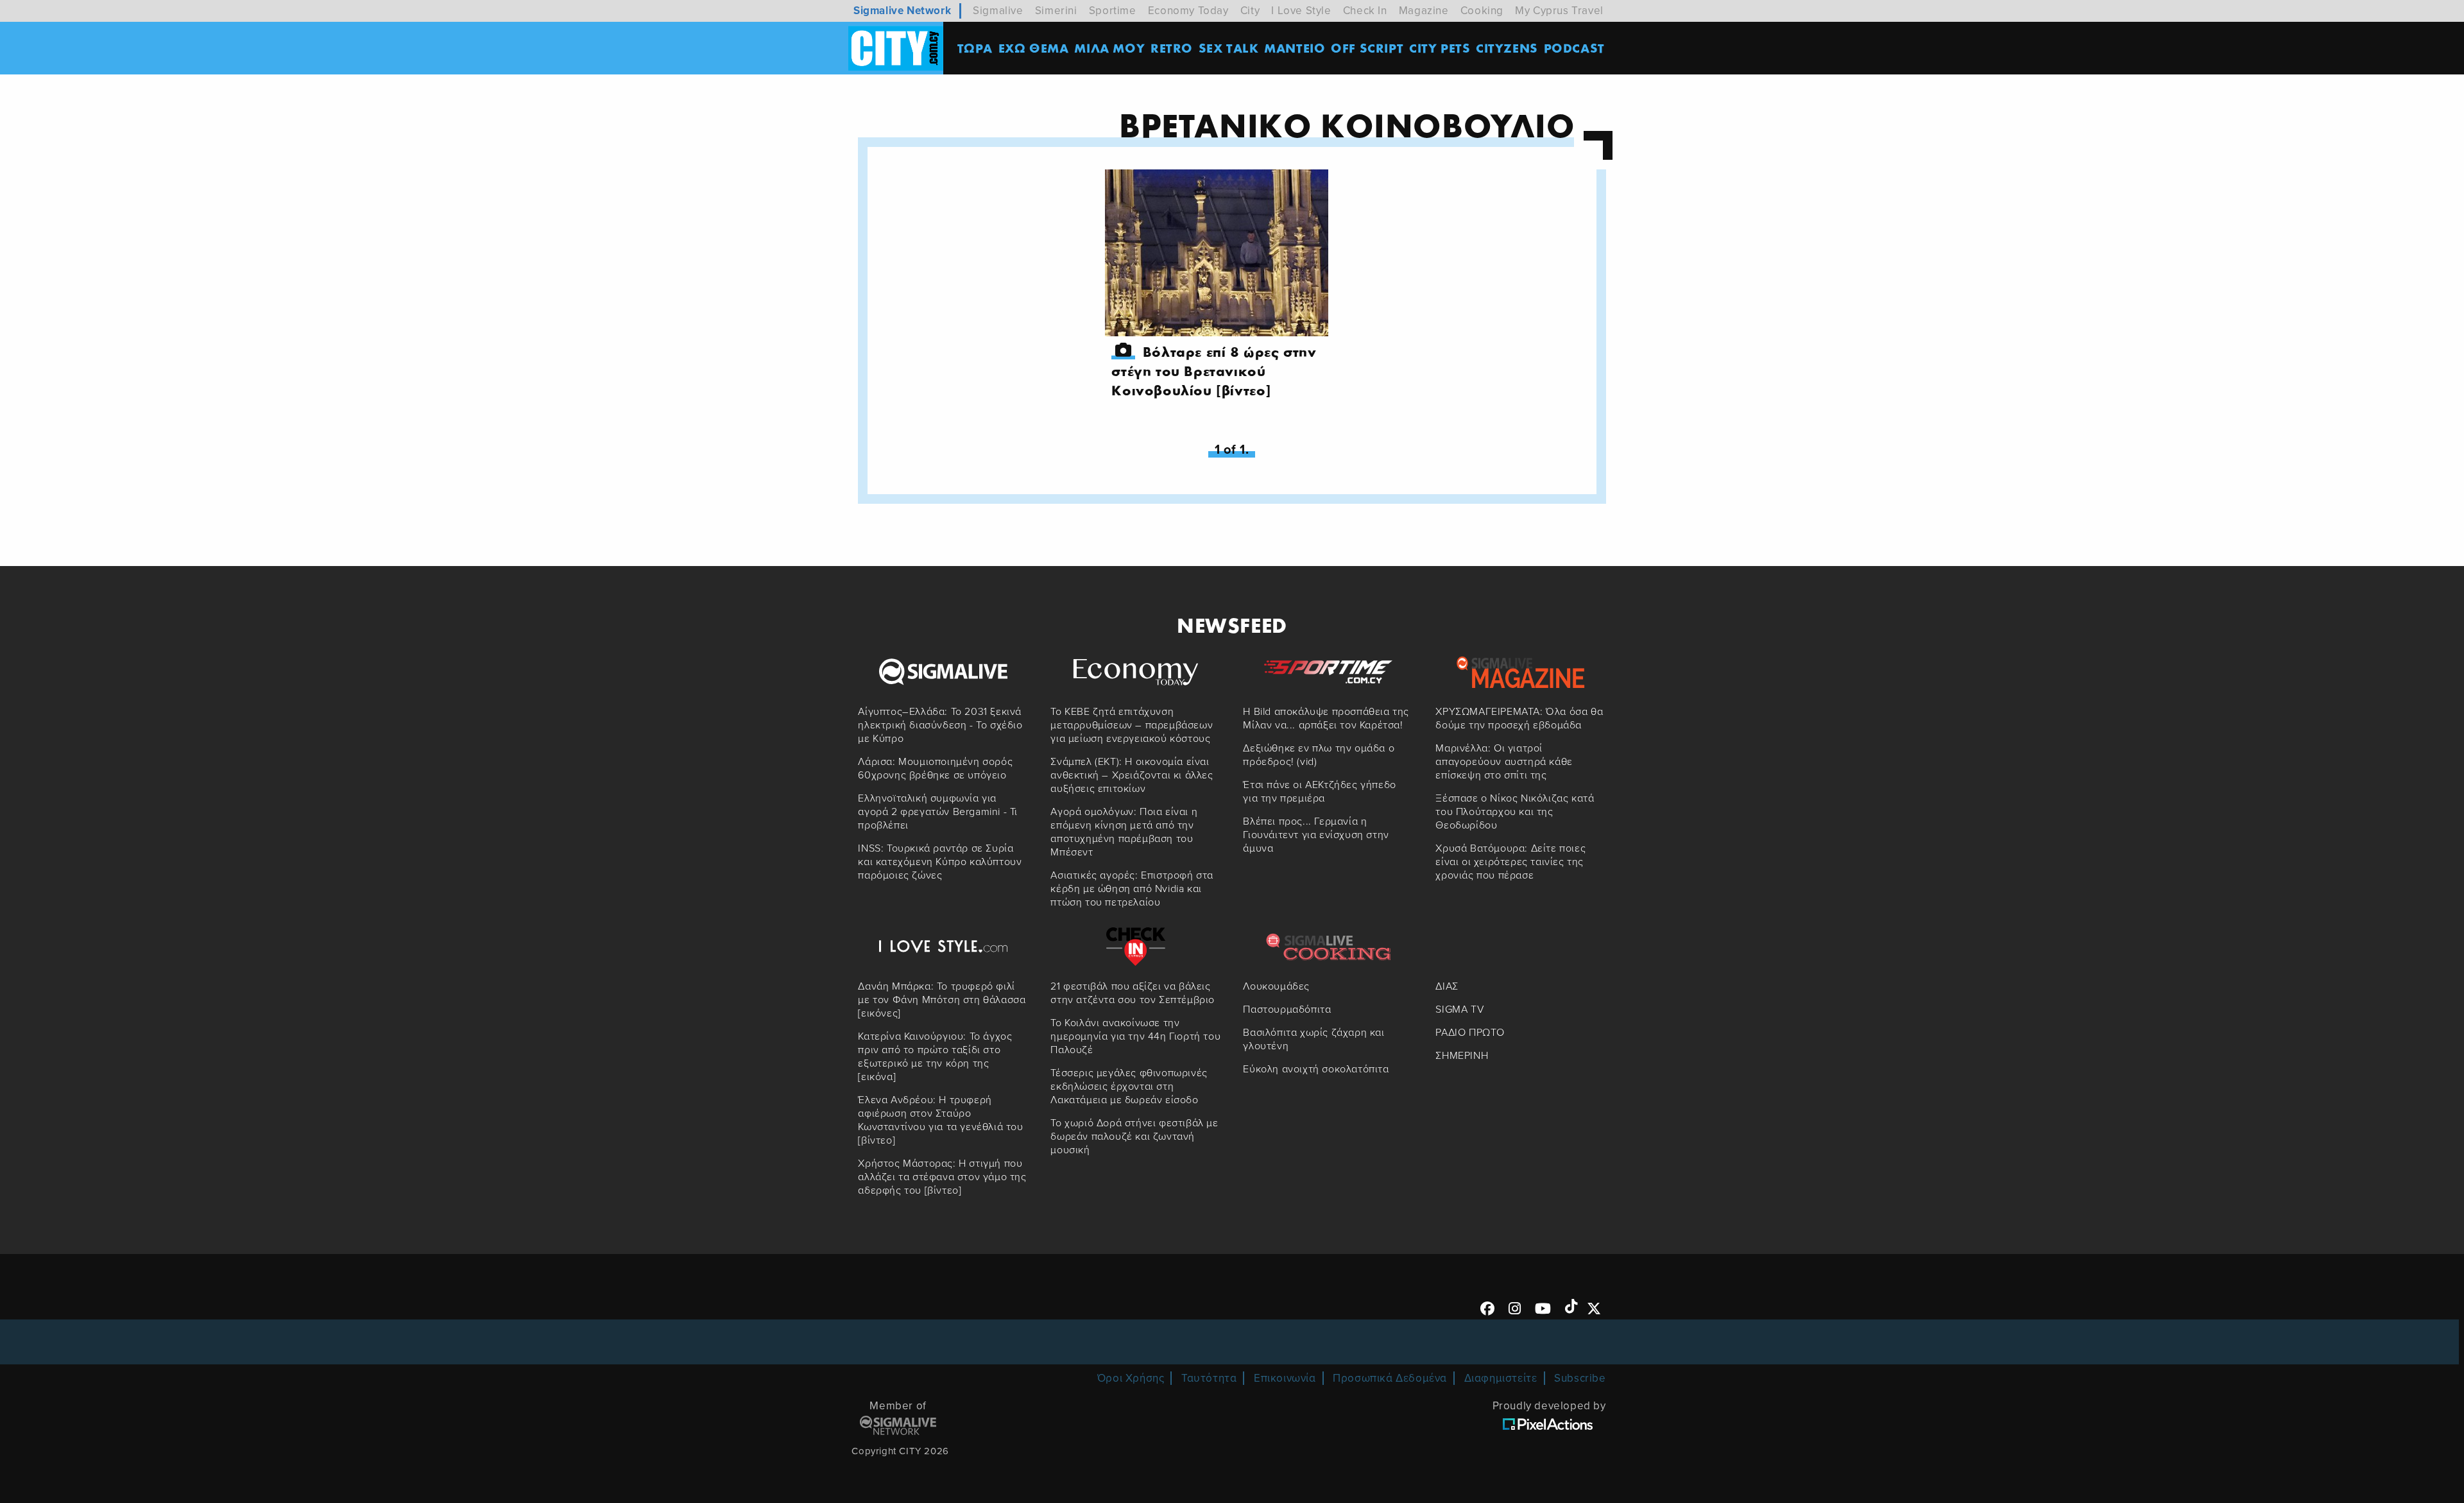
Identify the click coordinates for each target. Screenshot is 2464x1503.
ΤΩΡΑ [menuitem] (975, 48)
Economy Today (1188, 11)
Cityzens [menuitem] (1507, 48)
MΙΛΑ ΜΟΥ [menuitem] (1109, 48)
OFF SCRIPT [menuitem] (1367, 48)
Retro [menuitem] (1172, 48)
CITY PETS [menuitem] (1440, 48)
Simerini (1056, 11)
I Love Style (1301, 11)
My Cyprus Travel (1559, 11)
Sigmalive (998, 11)
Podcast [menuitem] (1574, 48)
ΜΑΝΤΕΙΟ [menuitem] (1295, 48)
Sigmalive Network (902, 11)
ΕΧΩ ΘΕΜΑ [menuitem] (1034, 48)
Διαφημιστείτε (1501, 1378)
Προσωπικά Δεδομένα (1390, 1378)
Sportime (1113, 11)
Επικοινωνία (1285, 1378)
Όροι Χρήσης (1131, 1378)
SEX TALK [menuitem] (1229, 48)
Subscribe (1580, 1378)
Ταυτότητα (1209, 1378)
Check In (1365, 11)
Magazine (1424, 11)
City (1250, 11)
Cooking (1482, 11)
